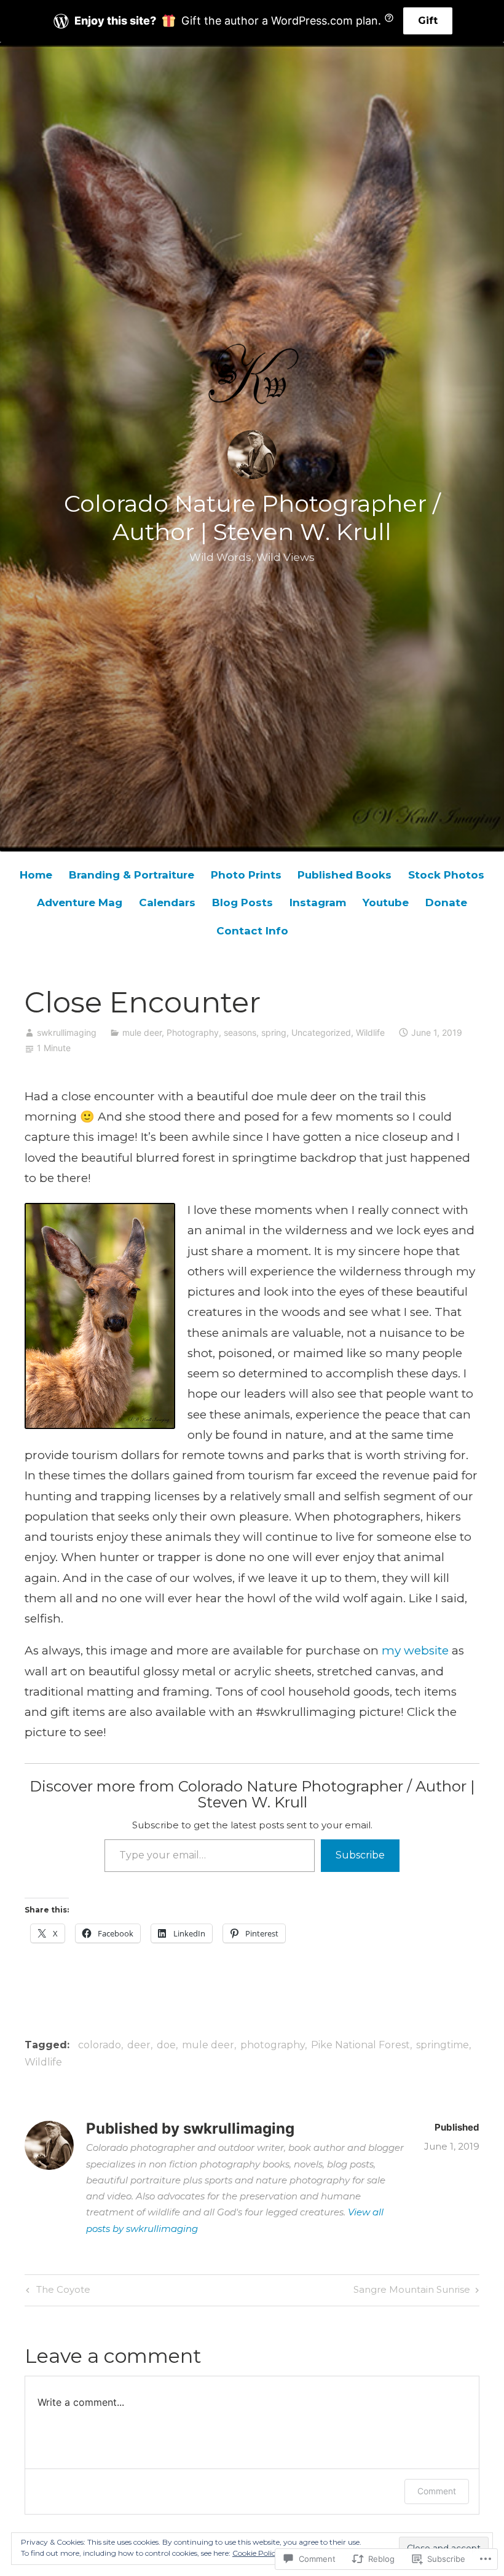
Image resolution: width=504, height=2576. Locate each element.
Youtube (386, 902)
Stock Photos (446, 875)
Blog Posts (242, 902)
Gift (428, 21)
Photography (193, 1032)
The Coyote (57, 2292)
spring (274, 1032)
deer (139, 2045)
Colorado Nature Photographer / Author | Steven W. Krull (252, 518)
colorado (100, 2045)
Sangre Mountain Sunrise (412, 2292)
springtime (443, 2045)
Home (36, 875)
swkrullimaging (67, 1032)
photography (273, 2045)
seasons (240, 1032)
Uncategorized (321, 1032)
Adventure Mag (80, 902)
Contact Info (252, 931)
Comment (437, 2491)
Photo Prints (246, 875)
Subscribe (360, 1855)
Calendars (167, 902)
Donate (446, 902)
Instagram (318, 902)
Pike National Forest (360, 2045)
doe (166, 2045)
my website (415, 1650)
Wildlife (370, 1032)
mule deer (142, 1032)
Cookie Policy (256, 2553)
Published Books (345, 875)
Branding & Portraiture (132, 875)
